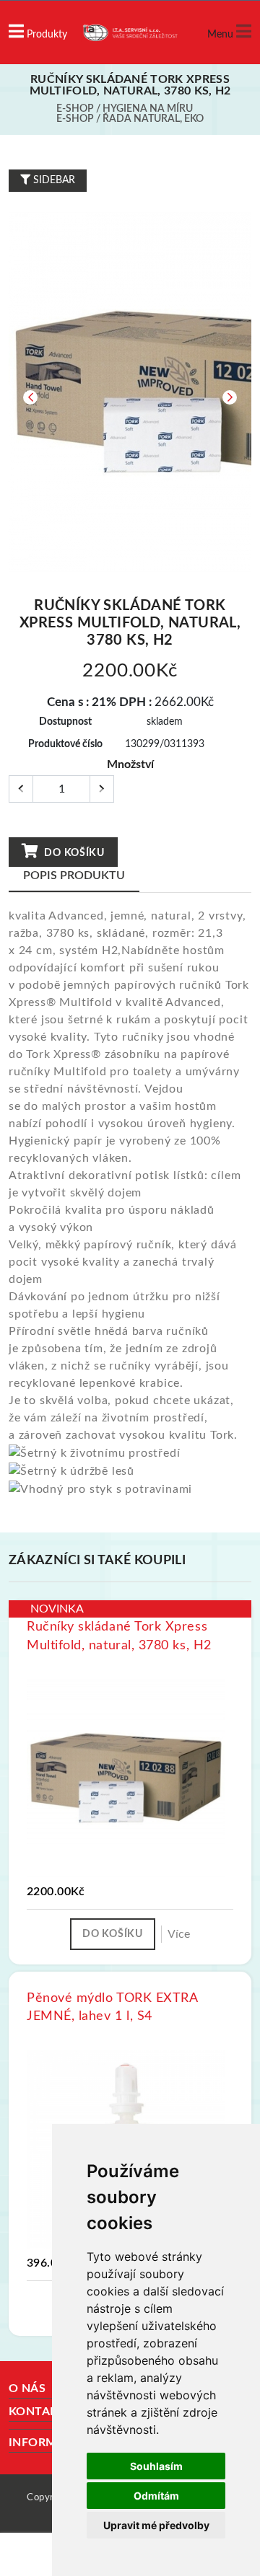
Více (179, 1934)
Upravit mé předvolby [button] (156, 2525)
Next (230, 397)
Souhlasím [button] (156, 2466)
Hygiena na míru (148, 109)
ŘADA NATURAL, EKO (153, 119)
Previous (30, 397)
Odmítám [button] (156, 2496)
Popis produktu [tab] (74, 875)
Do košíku (73, 853)
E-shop (75, 109)
